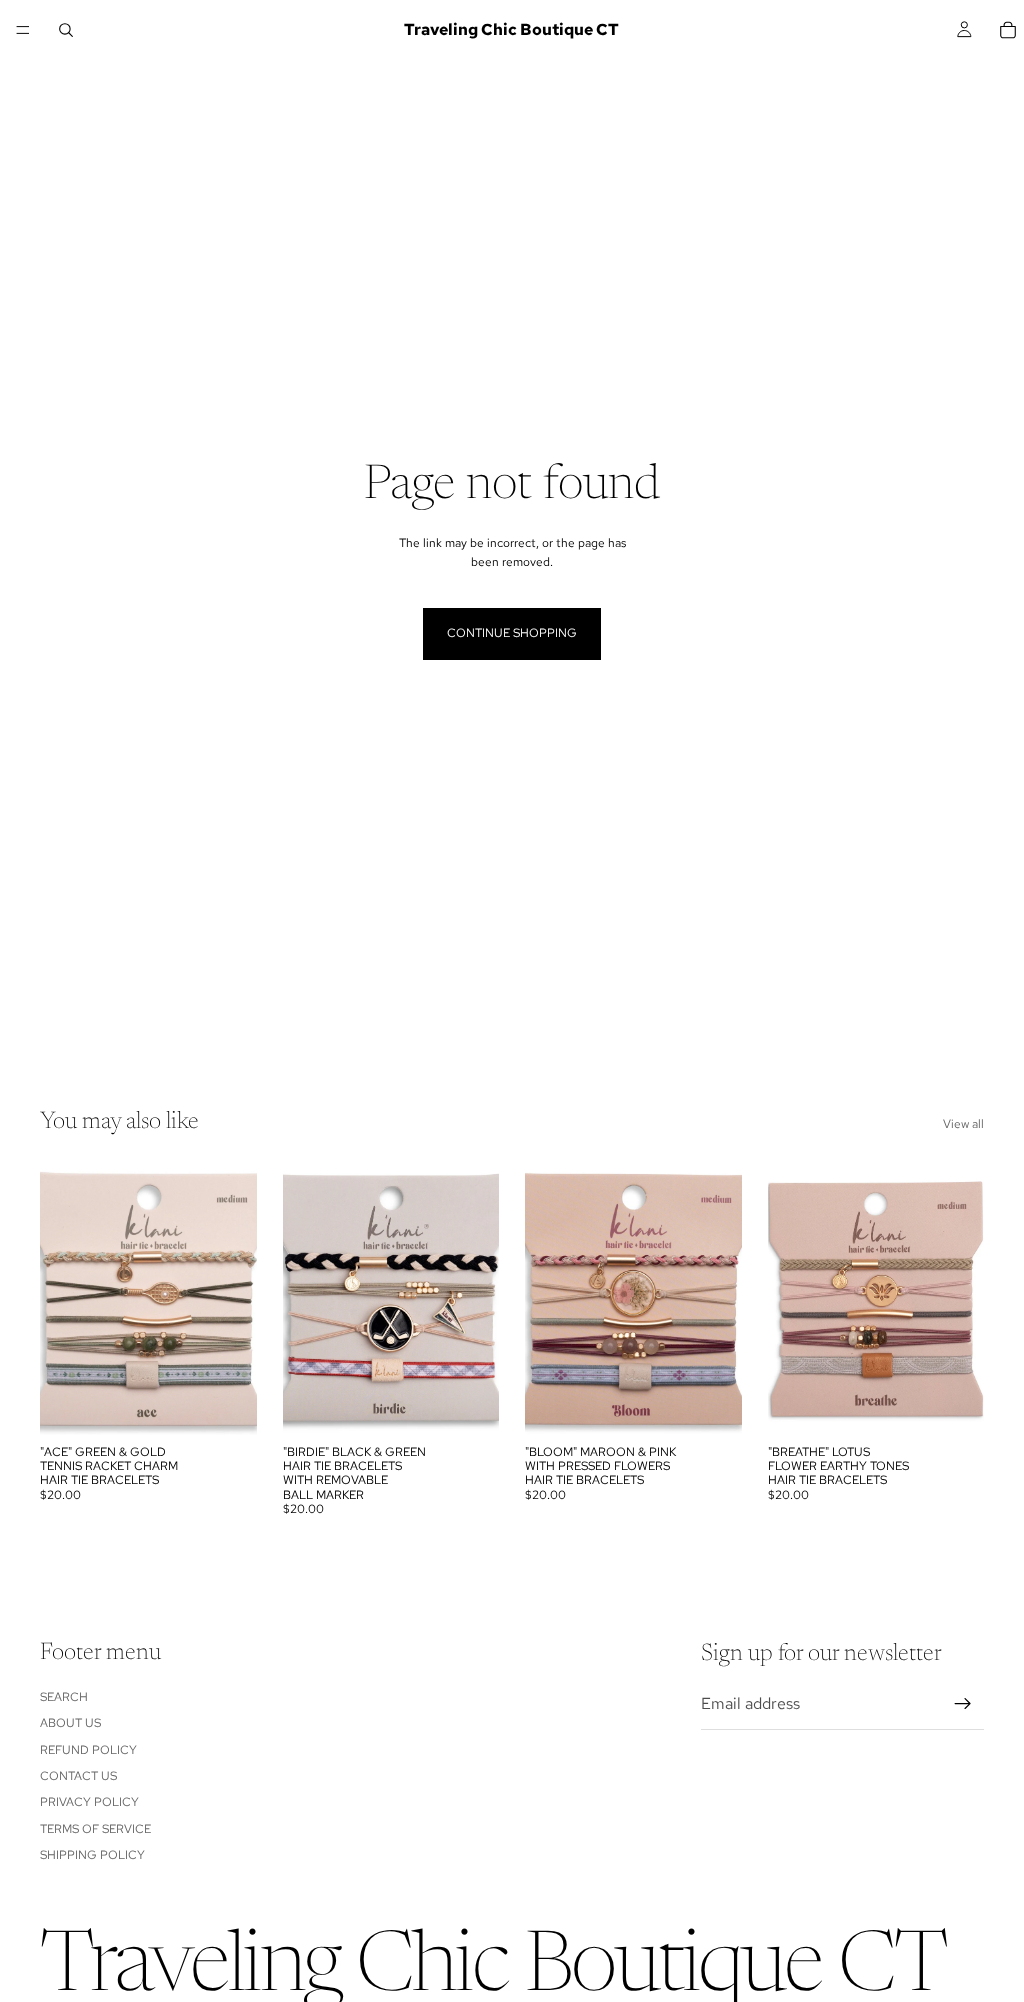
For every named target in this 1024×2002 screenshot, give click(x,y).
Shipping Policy (92, 1855)
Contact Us (78, 1776)
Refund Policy (88, 1749)
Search (64, 1696)
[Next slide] (235, 1299)
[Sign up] (963, 1704)
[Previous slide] (62, 1299)
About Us (70, 1723)
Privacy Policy (89, 1802)
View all (963, 1124)
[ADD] (226, 1404)
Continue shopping (512, 633)
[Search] (66, 30)
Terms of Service (95, 1828)
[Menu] (23, 30)
